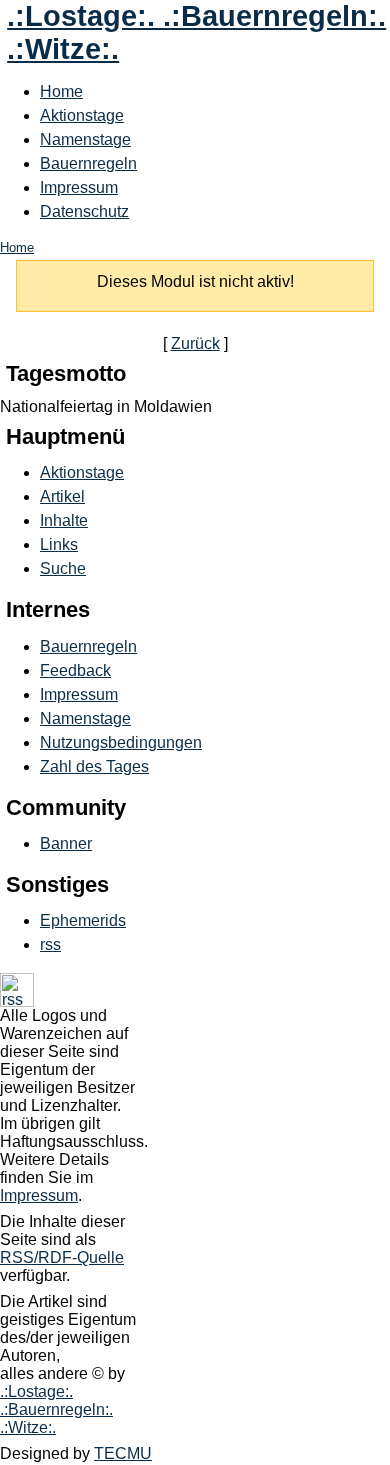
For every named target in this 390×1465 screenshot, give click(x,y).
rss (50, 944)
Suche (63, 568)
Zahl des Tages (94, 766)
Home (61, 91)
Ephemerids (83, 920)
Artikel (62, 496)
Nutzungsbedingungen (121, 742)
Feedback (75, 670)
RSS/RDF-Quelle (62, 1257)
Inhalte (64, 520)
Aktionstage (82, 115)
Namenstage (85, 139)
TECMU (123, 1453)
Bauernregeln (88, 163)
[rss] (17, 1001)
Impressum (79, 187)
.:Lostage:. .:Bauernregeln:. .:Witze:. (56, 1409)
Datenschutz (84, 211)
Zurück (195, 343)
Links (59, 544)
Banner (66, 843)
